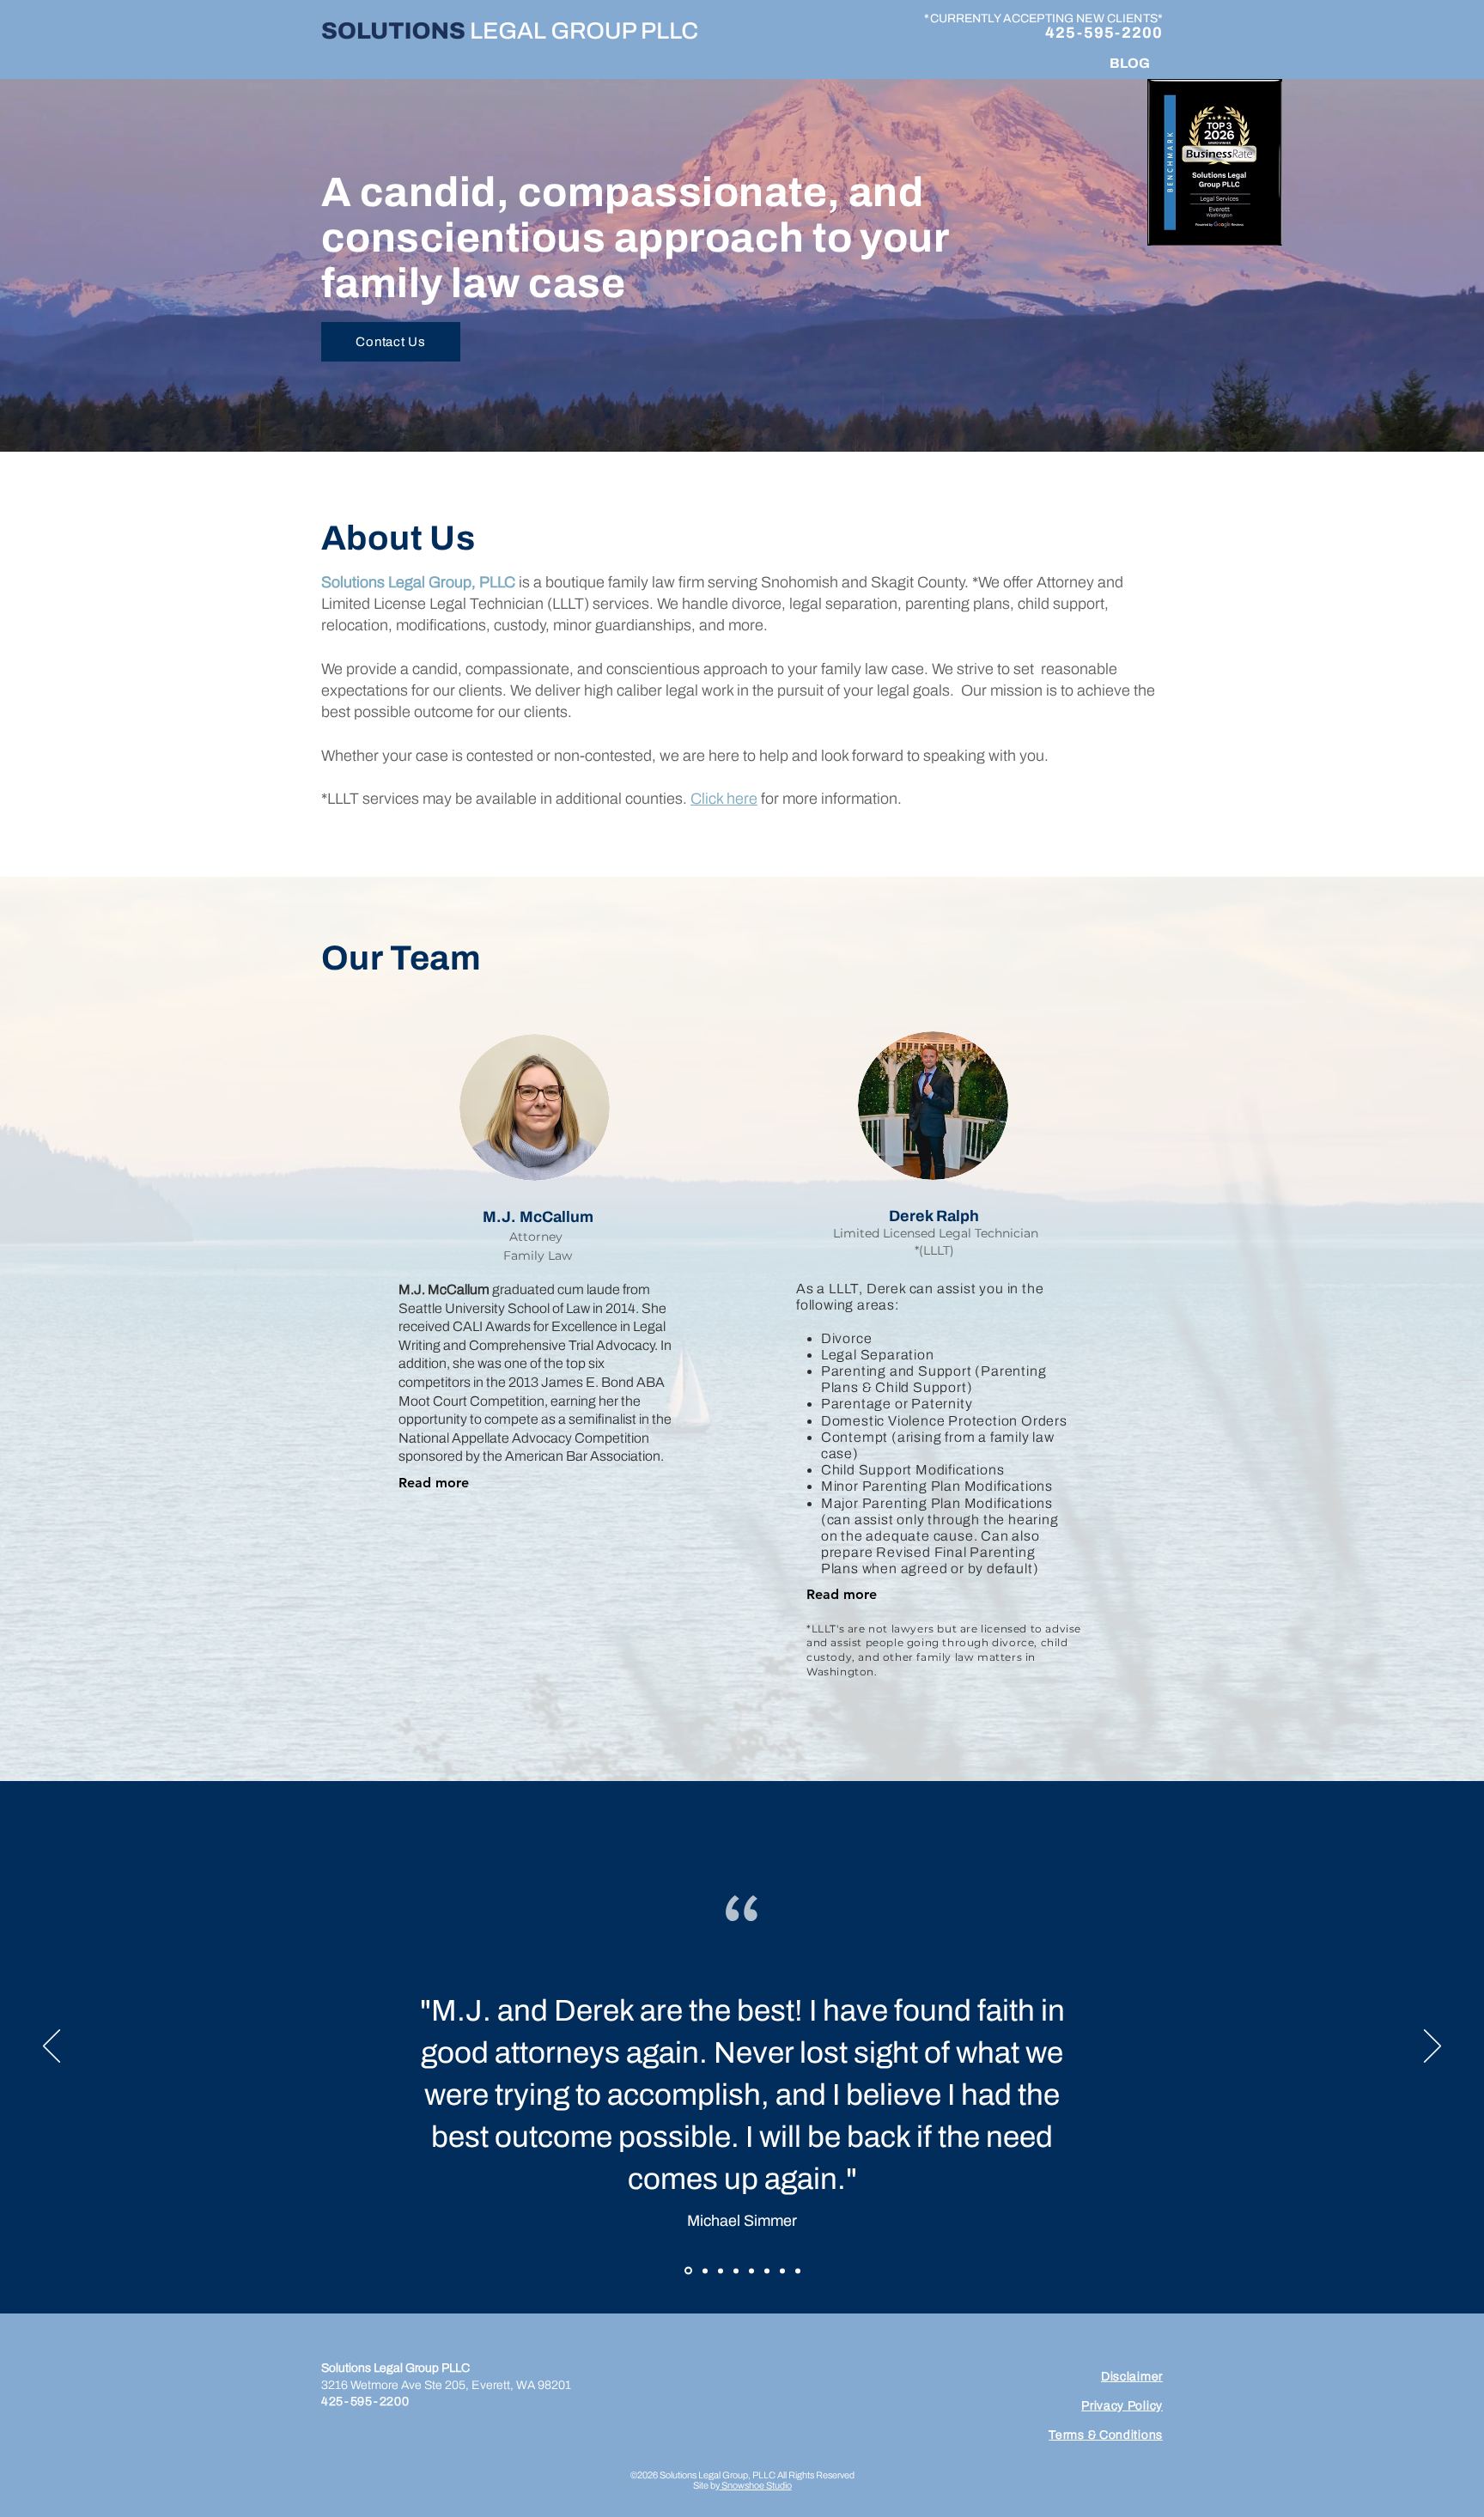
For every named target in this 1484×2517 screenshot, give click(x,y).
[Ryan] (736, 2271)
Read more (434, 1483)
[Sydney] (719, 2271)
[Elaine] (798, 2271)
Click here (724, 799)
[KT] (767, 2271)
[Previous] (52, 2047)
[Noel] (702, 2271)
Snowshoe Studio (756, 2485)
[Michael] (687, 2271)
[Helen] (782, 2271)
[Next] (1432, 2047)
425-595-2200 (1104, 33)
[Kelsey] (751, 2271)
